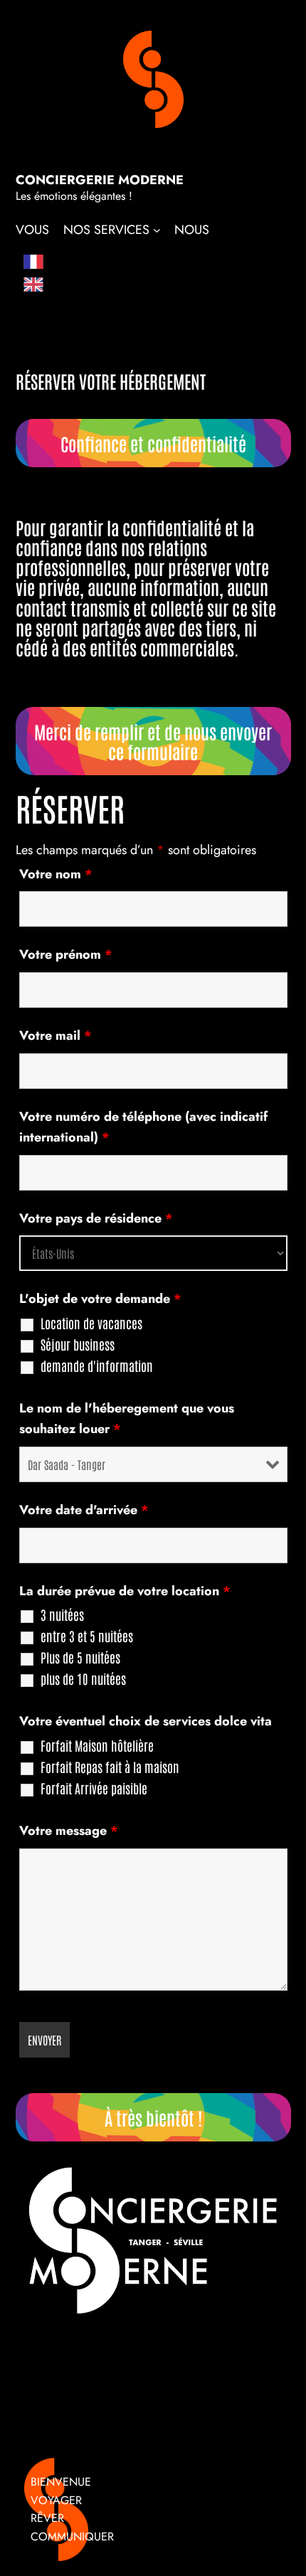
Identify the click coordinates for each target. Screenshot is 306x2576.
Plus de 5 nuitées (80, 1657)
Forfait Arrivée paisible (94, 1788)
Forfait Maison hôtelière (97, 1745)
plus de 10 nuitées (83, 1678)
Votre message (69, 1831)
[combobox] (56, 265)
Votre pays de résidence (96, 1218)
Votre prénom (66, 954)
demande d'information (97, 1366)
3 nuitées (62, 1614)
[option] (56, 286)
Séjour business (78, 1344)
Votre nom (56, 874)
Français (67, 265)
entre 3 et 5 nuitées (87, 1636)
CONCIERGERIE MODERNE (100, 180)
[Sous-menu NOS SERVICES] (156, 230)
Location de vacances (91, 1323)
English (61, 285)
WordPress (152, 2551)
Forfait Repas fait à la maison (110, 1767)
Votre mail (56, 1036)
